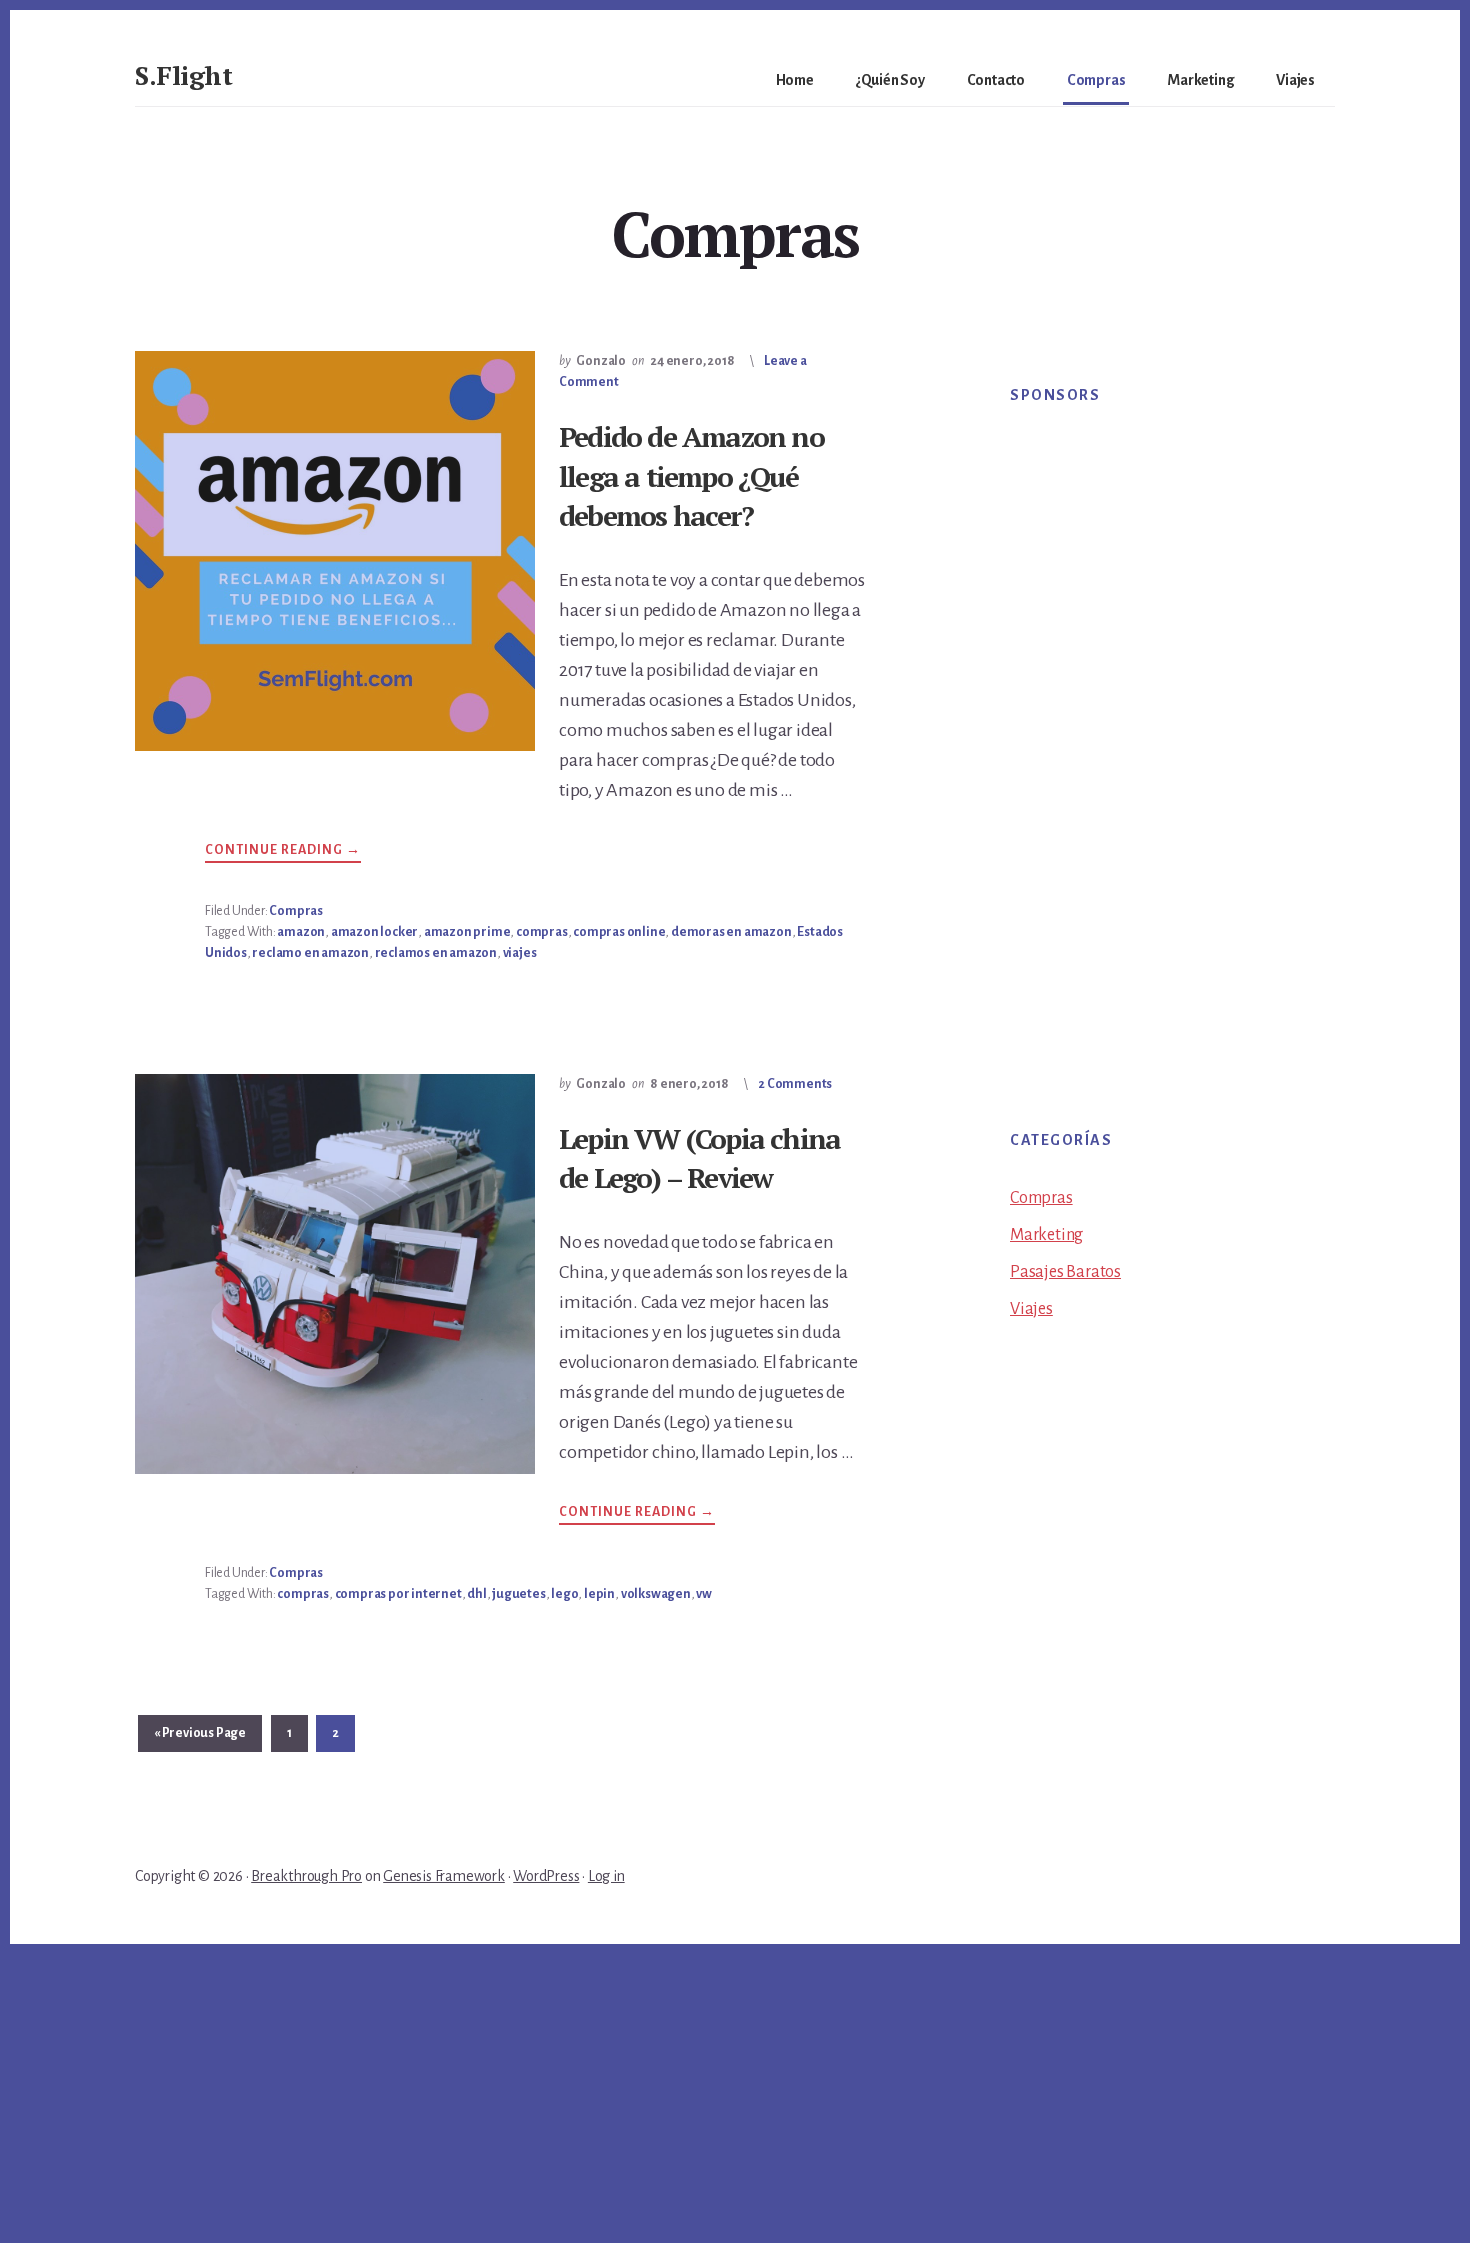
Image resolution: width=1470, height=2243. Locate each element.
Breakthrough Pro (306, 1876)
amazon (301, 932)
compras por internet (398, 1594)
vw (704, 1594)
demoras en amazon (731, 932)
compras (542, 932)
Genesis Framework (444, 1876)
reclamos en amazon (436, 953)
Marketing (1046, 1235)
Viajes (1031, 1309)
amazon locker (374, 932)
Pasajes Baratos (1065, 1272)
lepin (599, 1594)
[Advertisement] (1155, 741)
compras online (619, 932)
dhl (476, 1594)
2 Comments (795, 1084)
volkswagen (656, 1594)
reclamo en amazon (310, 953)
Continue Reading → (283, 852)
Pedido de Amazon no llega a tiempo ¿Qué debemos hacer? (691, 475)
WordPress (546, 1876)
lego (564, 1594)
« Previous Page (200, 1738)
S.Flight (183, 75)
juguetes (518, 1594)
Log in (606, 1876)
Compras (296, 911)
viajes (520, 953)
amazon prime (467, 932)
